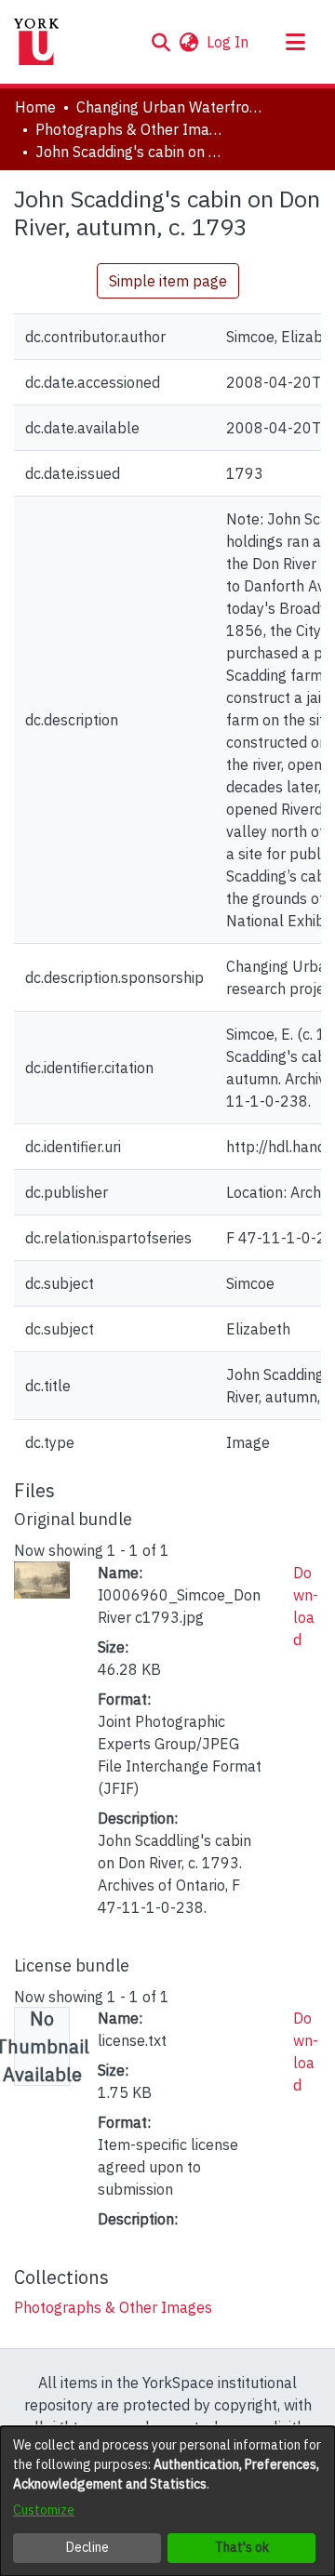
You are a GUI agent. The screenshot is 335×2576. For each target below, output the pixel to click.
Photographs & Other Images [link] (128, 129)
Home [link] (35, 107)
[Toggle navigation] (295, 42)
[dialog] (167, 2501)
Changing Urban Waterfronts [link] (169, 107)
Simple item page (168, 281)
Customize (44, 2510)
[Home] (36, 42)
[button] (161, 42)
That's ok (242, 2547)
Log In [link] (228, 42)
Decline (87, 2547)
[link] (113, 2307)
